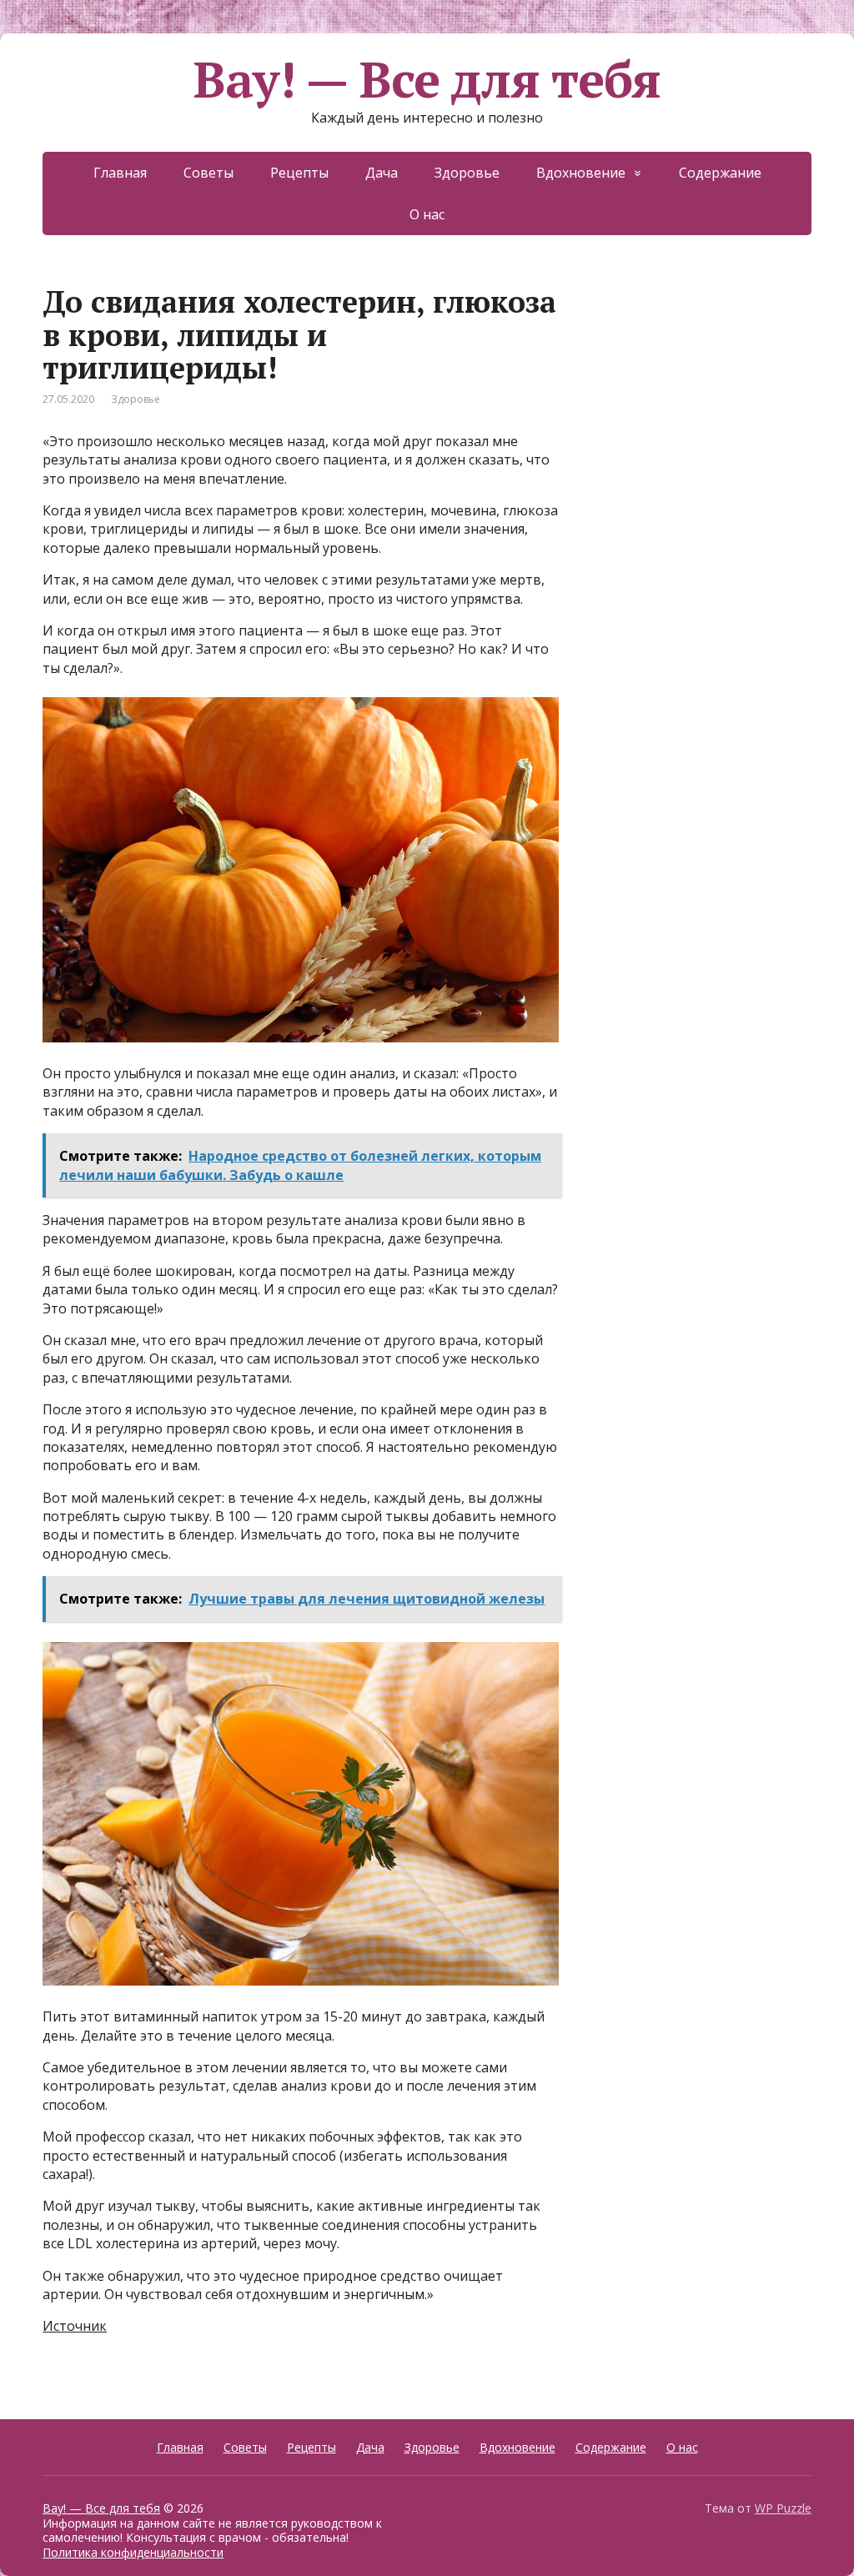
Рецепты (299, 173)
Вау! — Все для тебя (427, 79)
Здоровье (467, 173)
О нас (427, 214)
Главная (120, 173)
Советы (208, 173)
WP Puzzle (783, 2508)
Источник (75, 2326)
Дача (382, 173)
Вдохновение (581, 173)
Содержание (720, 173)
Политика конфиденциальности (133, 2552)
